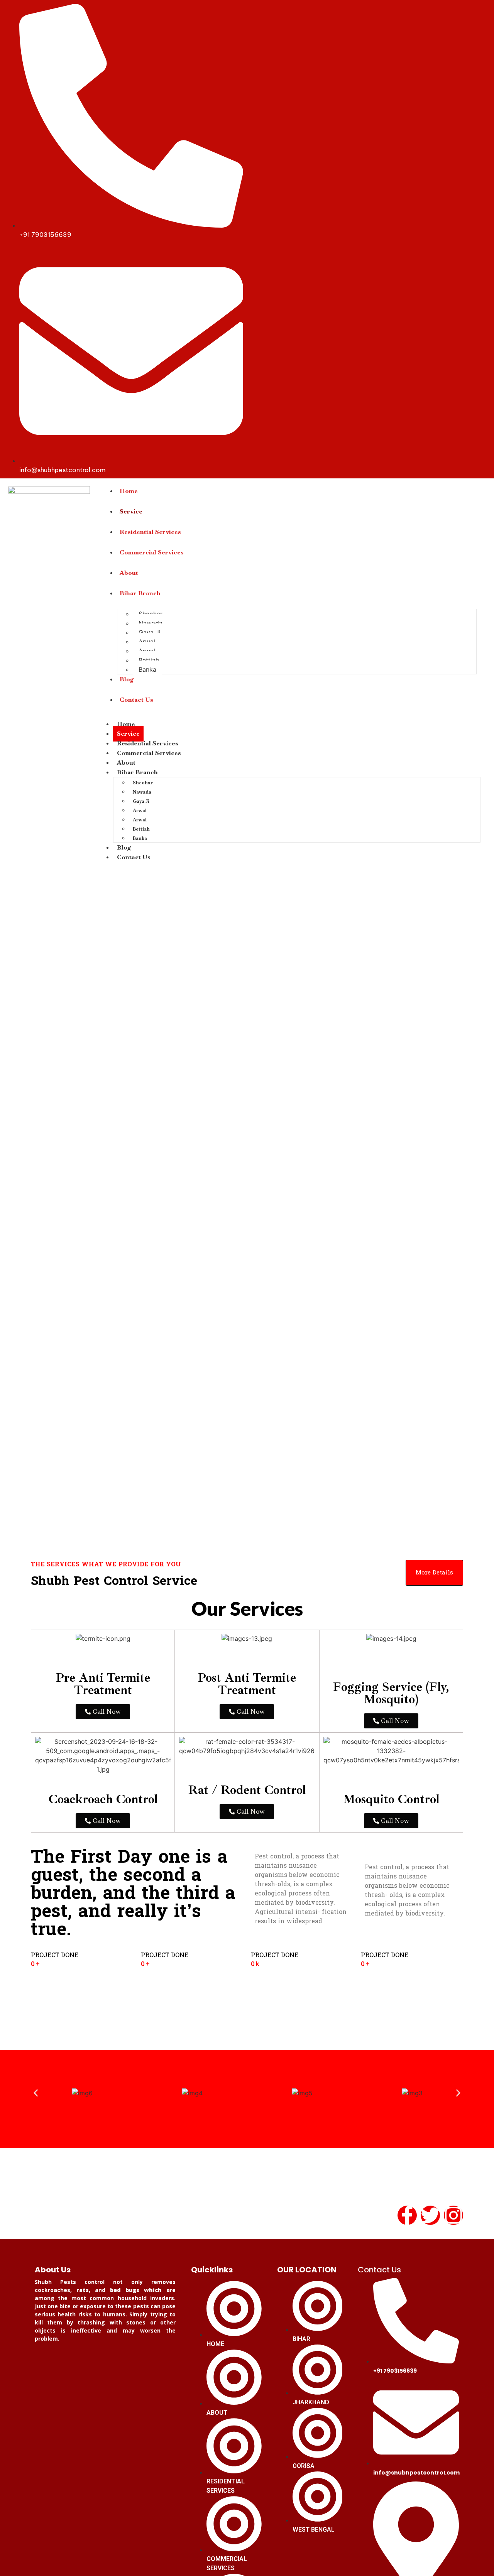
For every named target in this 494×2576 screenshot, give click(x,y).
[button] (36, 2093)
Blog (127, 679)
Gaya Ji (150, 632)
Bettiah (149, 660)
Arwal (147, 642)
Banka (147, 669)
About (129, 573)
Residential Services (150, 532)
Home (129, 491)
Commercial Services (152, 552)
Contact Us (136, 700)
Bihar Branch (140, 593)
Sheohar (151, 614)
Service (131, 511)
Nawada (151, 623)
